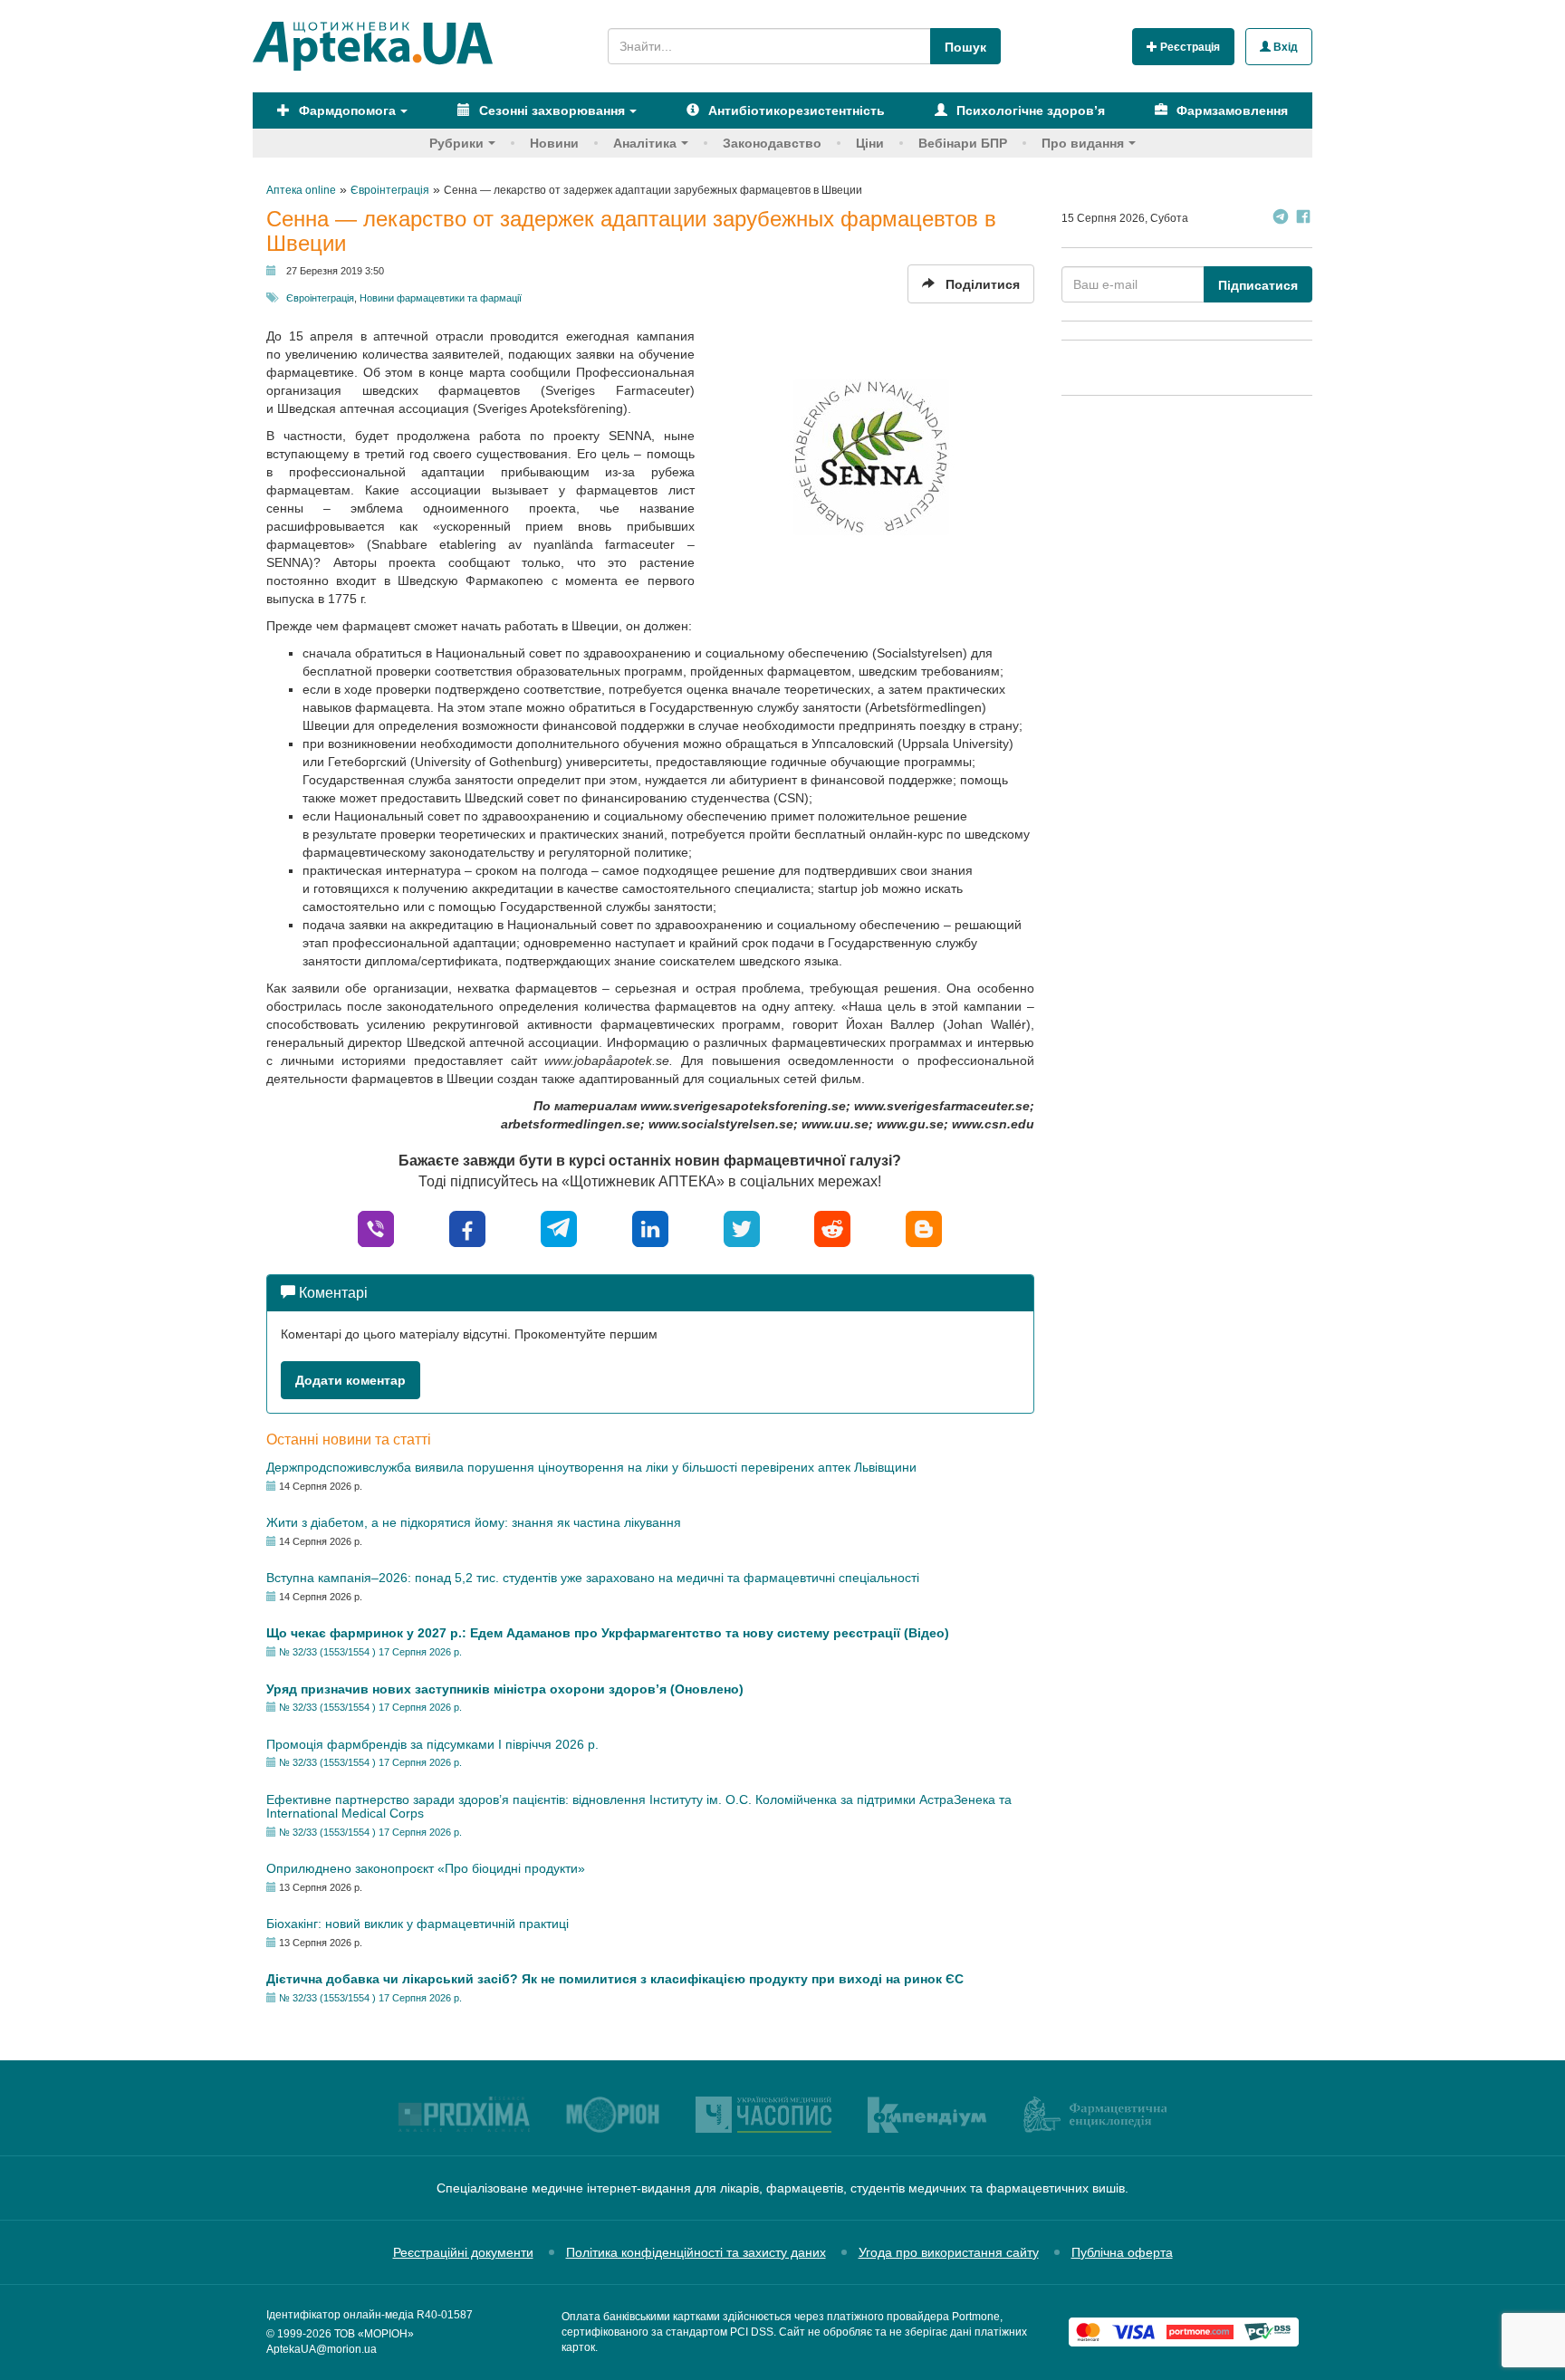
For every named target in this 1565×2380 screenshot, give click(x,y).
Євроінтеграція (320, 298)
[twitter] (742, 1228)
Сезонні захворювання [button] (550, 110)
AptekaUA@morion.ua (322, 2349)
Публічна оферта (1122, 2252)
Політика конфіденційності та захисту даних (696, 2252)
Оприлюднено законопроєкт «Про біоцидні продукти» (426, 1868)
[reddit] (832, 1228)
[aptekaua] (924, 1228)
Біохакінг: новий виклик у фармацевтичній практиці (418, 1924)
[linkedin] (650, 1228)
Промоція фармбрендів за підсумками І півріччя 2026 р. (432, 1744)
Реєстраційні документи (463, 2252)
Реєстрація (1189, 47)
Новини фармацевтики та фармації (441, 298)
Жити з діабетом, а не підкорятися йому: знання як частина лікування (474, 1522)
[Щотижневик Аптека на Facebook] (1303, 219)
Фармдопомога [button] (346, 110)
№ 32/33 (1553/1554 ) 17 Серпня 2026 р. (370, 1652)
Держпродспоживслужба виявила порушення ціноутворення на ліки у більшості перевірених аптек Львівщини (591, 1467)
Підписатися (1258, 285)
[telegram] (559, 1228)
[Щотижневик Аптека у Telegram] (1281, 219)
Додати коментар (350, 1380)
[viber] (376, 1228)
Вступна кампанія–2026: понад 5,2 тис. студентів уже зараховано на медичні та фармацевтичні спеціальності (593, 1578)
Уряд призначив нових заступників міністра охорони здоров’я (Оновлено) (505, 1689)
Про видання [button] (1083, 143)
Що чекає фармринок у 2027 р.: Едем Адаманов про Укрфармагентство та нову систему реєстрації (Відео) (608, 1633)
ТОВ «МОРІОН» (374, 2334)
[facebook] (467, 1228)
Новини (554, 143)
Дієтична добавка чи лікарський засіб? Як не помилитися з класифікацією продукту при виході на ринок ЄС (615, 1979)
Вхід (1284, 47)
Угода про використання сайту (949, 2252)
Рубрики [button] (456, 143)
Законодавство (772, 143)
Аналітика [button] (645, 143)
